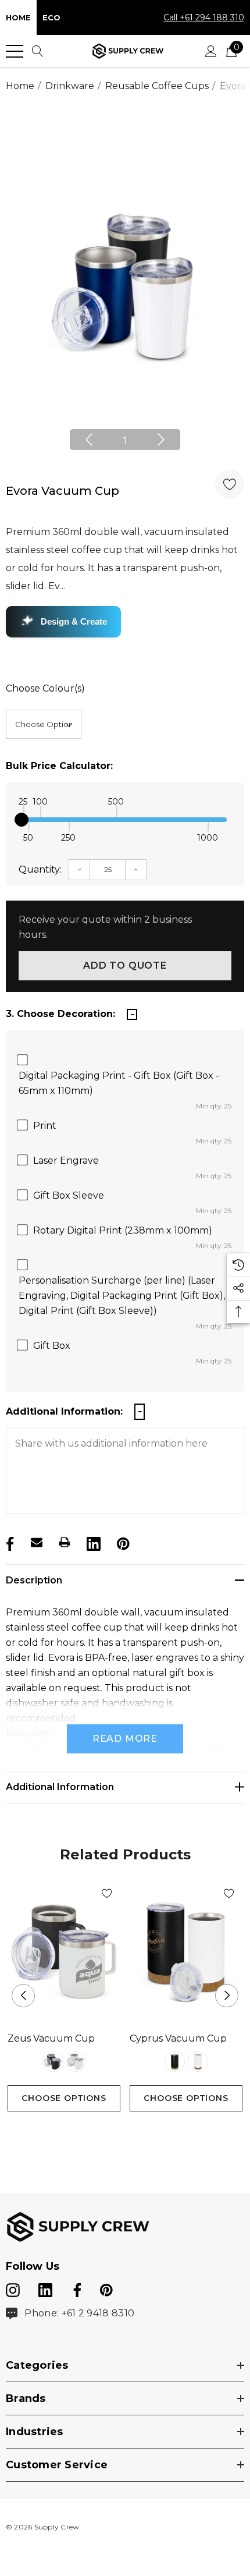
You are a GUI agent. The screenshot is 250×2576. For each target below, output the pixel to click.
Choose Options (64, 2098)
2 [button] (135, 2133)
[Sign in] (211, 51)
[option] (125, 287)
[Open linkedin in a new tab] (47, 2288)
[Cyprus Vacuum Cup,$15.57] (186, 1951)
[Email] (37, 1542)
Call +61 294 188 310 (204, 17)
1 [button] (125, 441)
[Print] (65, 1542)
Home (18, 17)
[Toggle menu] (15, 51)
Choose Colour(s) (45, 688)
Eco (51, 17)
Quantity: (40, 869)
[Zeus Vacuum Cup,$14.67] (64, 1951)
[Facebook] (9, 1542)
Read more (125, 1739)
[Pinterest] (122, 1542)
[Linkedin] (92, 1542)
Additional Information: (64, 1411)
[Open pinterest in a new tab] (106, 2288)
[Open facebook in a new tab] (76, 2288)
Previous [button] (89, 440)
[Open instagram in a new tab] (13, 2288)
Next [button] (161, 440)
